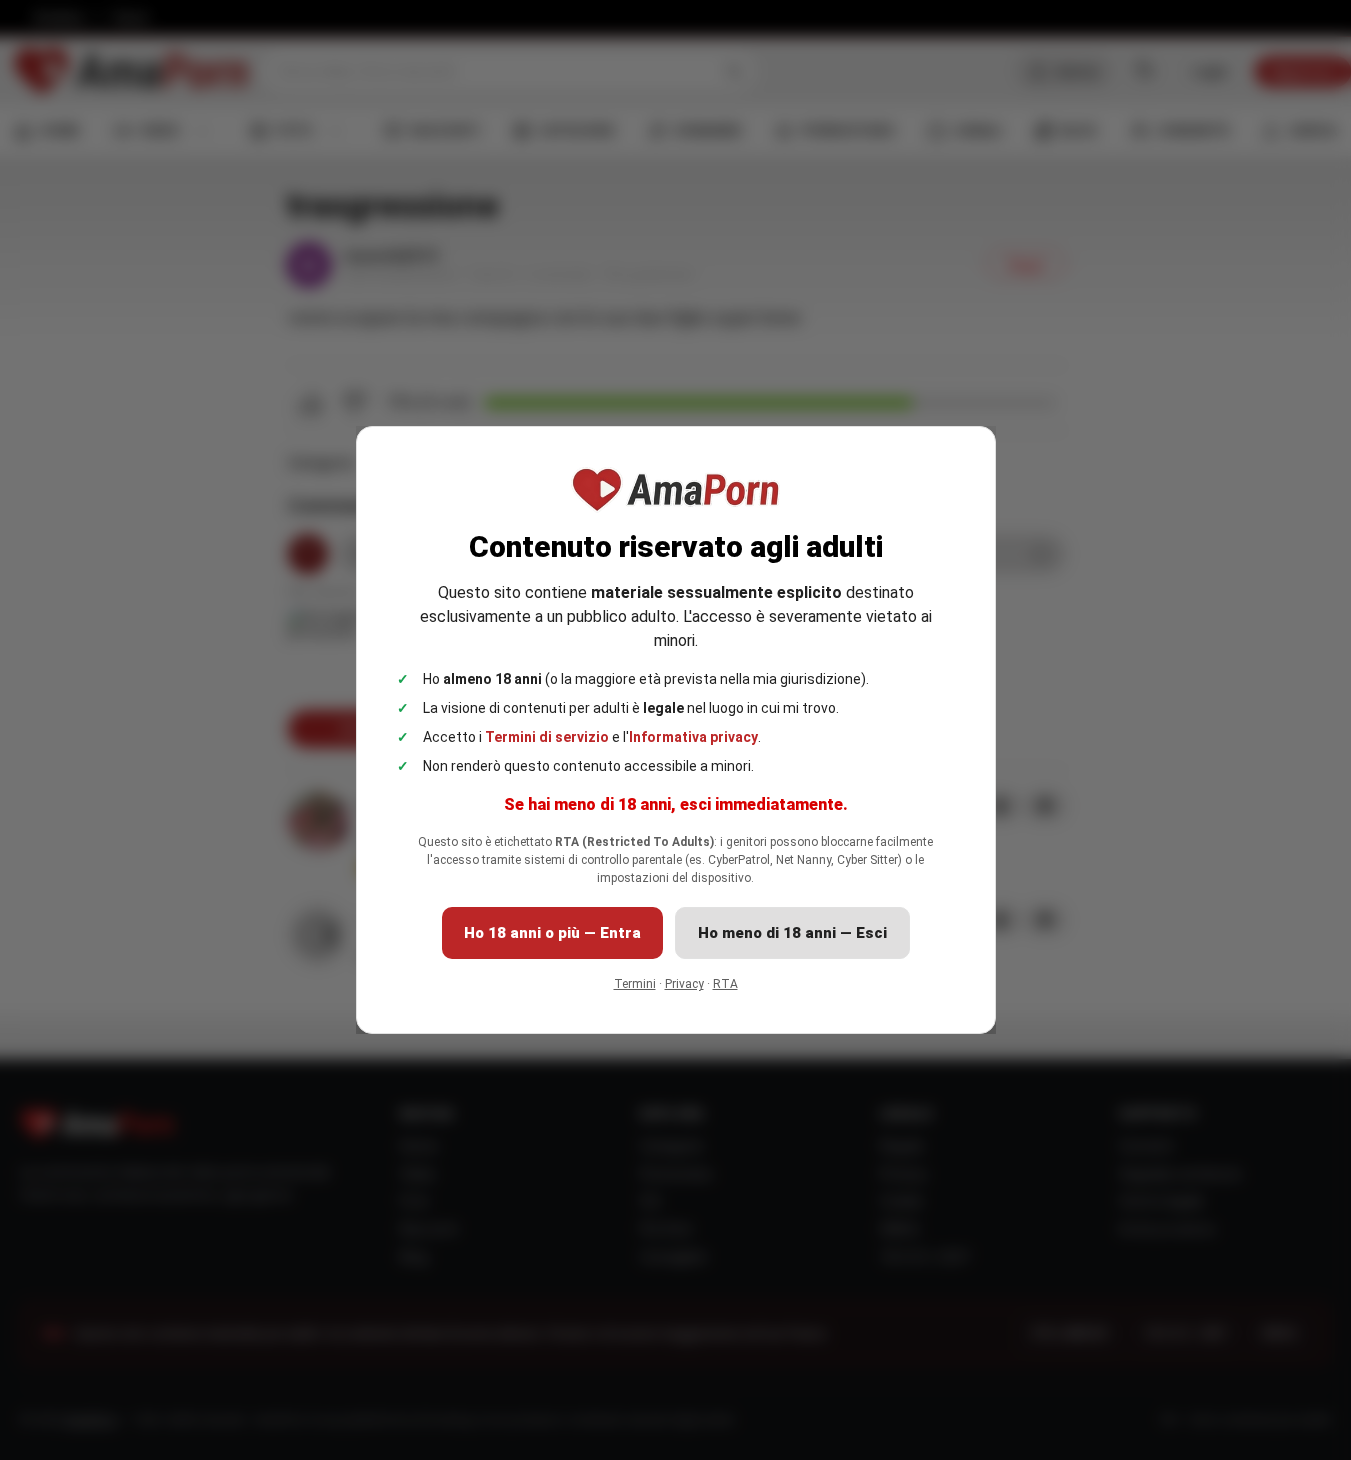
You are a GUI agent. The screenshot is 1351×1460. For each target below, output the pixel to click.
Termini (635, 984)
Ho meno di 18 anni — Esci (792, 933)
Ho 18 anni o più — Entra (552, 933)
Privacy (684, 984)
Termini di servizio (547, 737)
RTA (725, 984)
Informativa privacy (693, 737)
